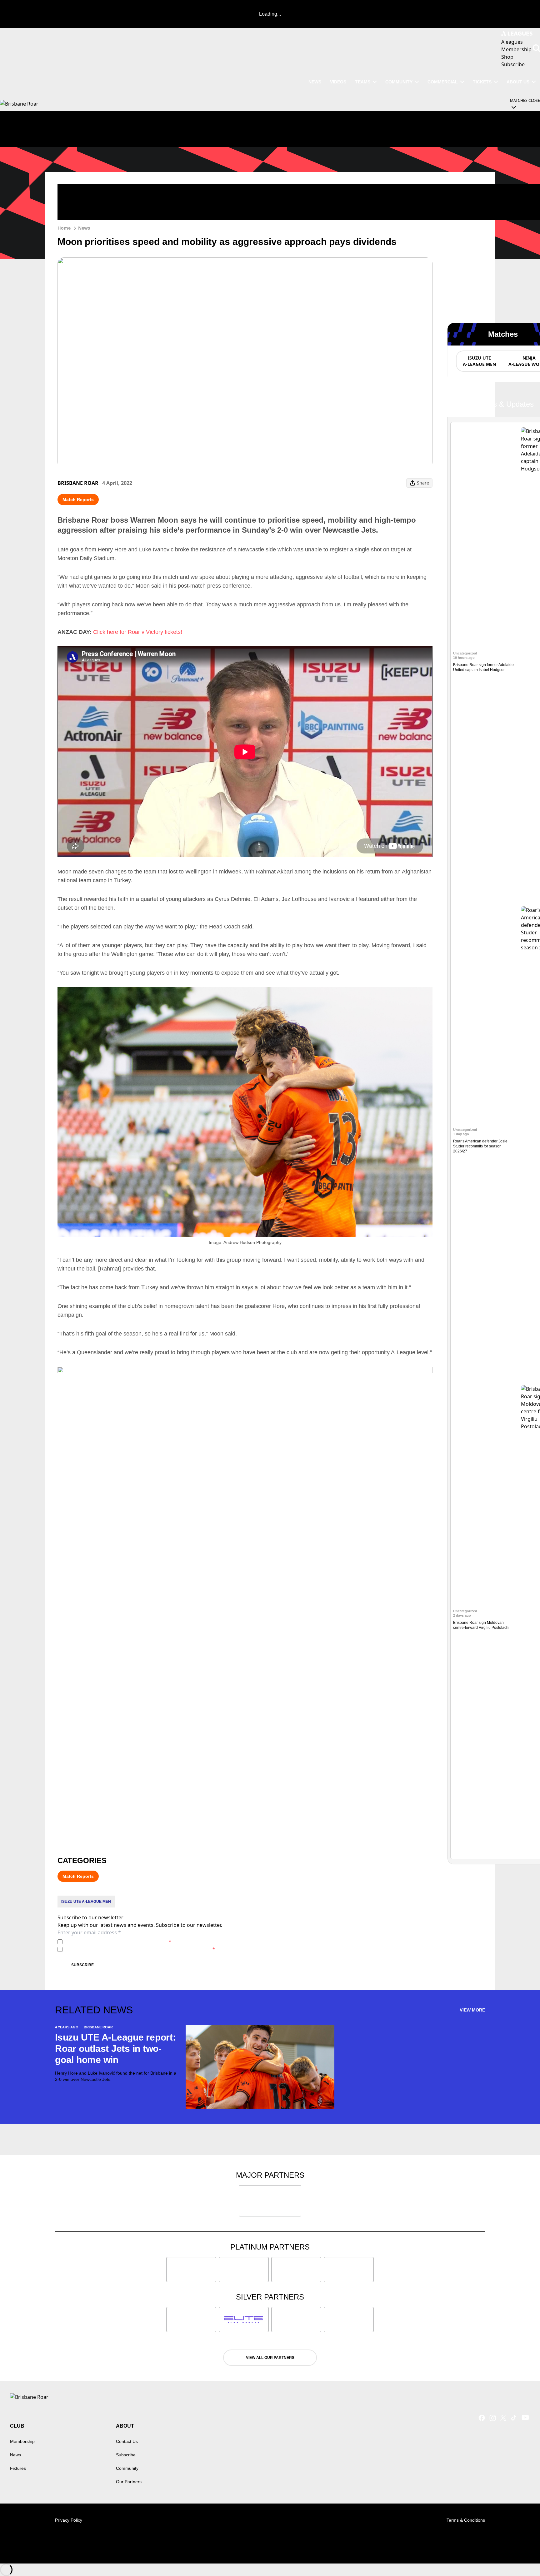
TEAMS (363, 82)
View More (472, 2010)
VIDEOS (338, 82)
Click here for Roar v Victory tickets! (138, 632)
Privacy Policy (109, 1942)
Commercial (443, 82)
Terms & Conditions (466, 2520)
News (84, 228)
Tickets (482, 82)
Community (399, 82)
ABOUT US (518, 82)
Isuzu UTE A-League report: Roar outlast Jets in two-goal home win (115, 2049)
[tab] (479, 361)
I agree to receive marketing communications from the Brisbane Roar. (140, 1949)
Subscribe (82, 1965)
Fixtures (18, 2468)
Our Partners (129, 2482)
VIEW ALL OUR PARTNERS (270, 2358)
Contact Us (127, 2441)
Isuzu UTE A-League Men (86, 1902)
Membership (22, 2441)
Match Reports (78, 500)
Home (64, 228)
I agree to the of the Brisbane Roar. (118, 1942)
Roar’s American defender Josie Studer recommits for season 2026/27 (480, 1146)
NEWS (315, 82)
